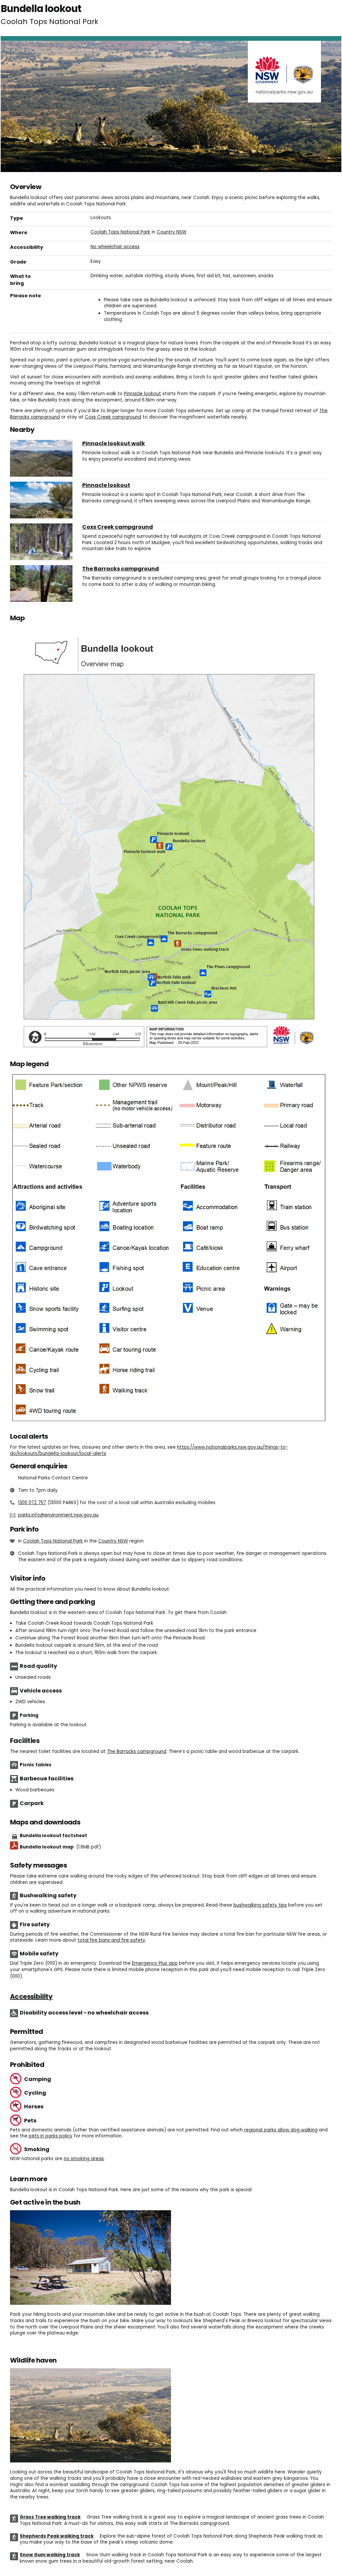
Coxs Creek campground (113, 417)
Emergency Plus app (155, 1963)
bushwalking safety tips (260, 1905)
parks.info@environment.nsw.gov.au (58, 1515)
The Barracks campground (121, 569)
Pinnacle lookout (142, 394)
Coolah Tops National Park (120, 232)
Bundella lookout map (60, 1847)
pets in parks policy (51, 2136)
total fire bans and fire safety (111, 1940)
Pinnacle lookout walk (114, 444)
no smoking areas (84, 2159)
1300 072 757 (32, 1503)
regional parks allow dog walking (281, 2130)
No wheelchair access (115, 247)
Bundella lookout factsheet (53, 1836)
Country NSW (172, 232)
